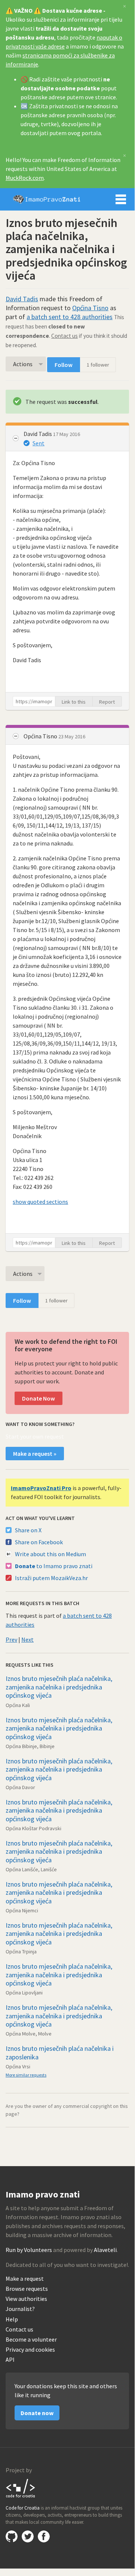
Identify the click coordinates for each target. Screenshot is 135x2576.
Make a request (25, 2279)
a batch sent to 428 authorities (70, 317)
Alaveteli (105, 2250)
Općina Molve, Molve (29, 2034)
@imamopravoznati (28, 2536)
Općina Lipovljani (24, 1993)
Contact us (65, 336)
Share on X (28, 1530)
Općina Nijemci (22, 1910)
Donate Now (39, 1398)
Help (12, 2319)
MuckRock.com (25, 178)
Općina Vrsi (18, 2066)
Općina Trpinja (21, 1952)
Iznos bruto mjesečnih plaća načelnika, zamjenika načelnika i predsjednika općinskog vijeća (59, 1687)
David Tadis (22, 299)
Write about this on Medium (50, 1554)
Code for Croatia (21, 2488)
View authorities (26, 2299)
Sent (39, 443)
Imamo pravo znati (47, 199)
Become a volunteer (31, 2340)
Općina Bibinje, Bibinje (30, 1746)
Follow (64, 365)
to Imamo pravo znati (54, 1566)
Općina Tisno (90, 308)
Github (12, 2536)
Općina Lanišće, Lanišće (31, 1869)
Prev (11, 1639)
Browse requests (27, 2289)
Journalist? (20, 2309)
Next (27, 1639)
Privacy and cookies (30, 2350)
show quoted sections (40, 1202)
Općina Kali (18, 1705)
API (10, 2360)
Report (107, 702)
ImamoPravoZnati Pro (41, 1488)
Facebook (44, 2536)
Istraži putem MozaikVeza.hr (51, 1578)
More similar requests (26, 2075)
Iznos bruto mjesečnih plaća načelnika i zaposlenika (60, 2053)
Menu (121, 199)
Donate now (37, 2413)
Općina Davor (20, 1787)
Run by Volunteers (29, 2250)
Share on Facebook (39, 1542)
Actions (23, 364)
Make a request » (35, 1454)
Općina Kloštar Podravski (33, 1828)
